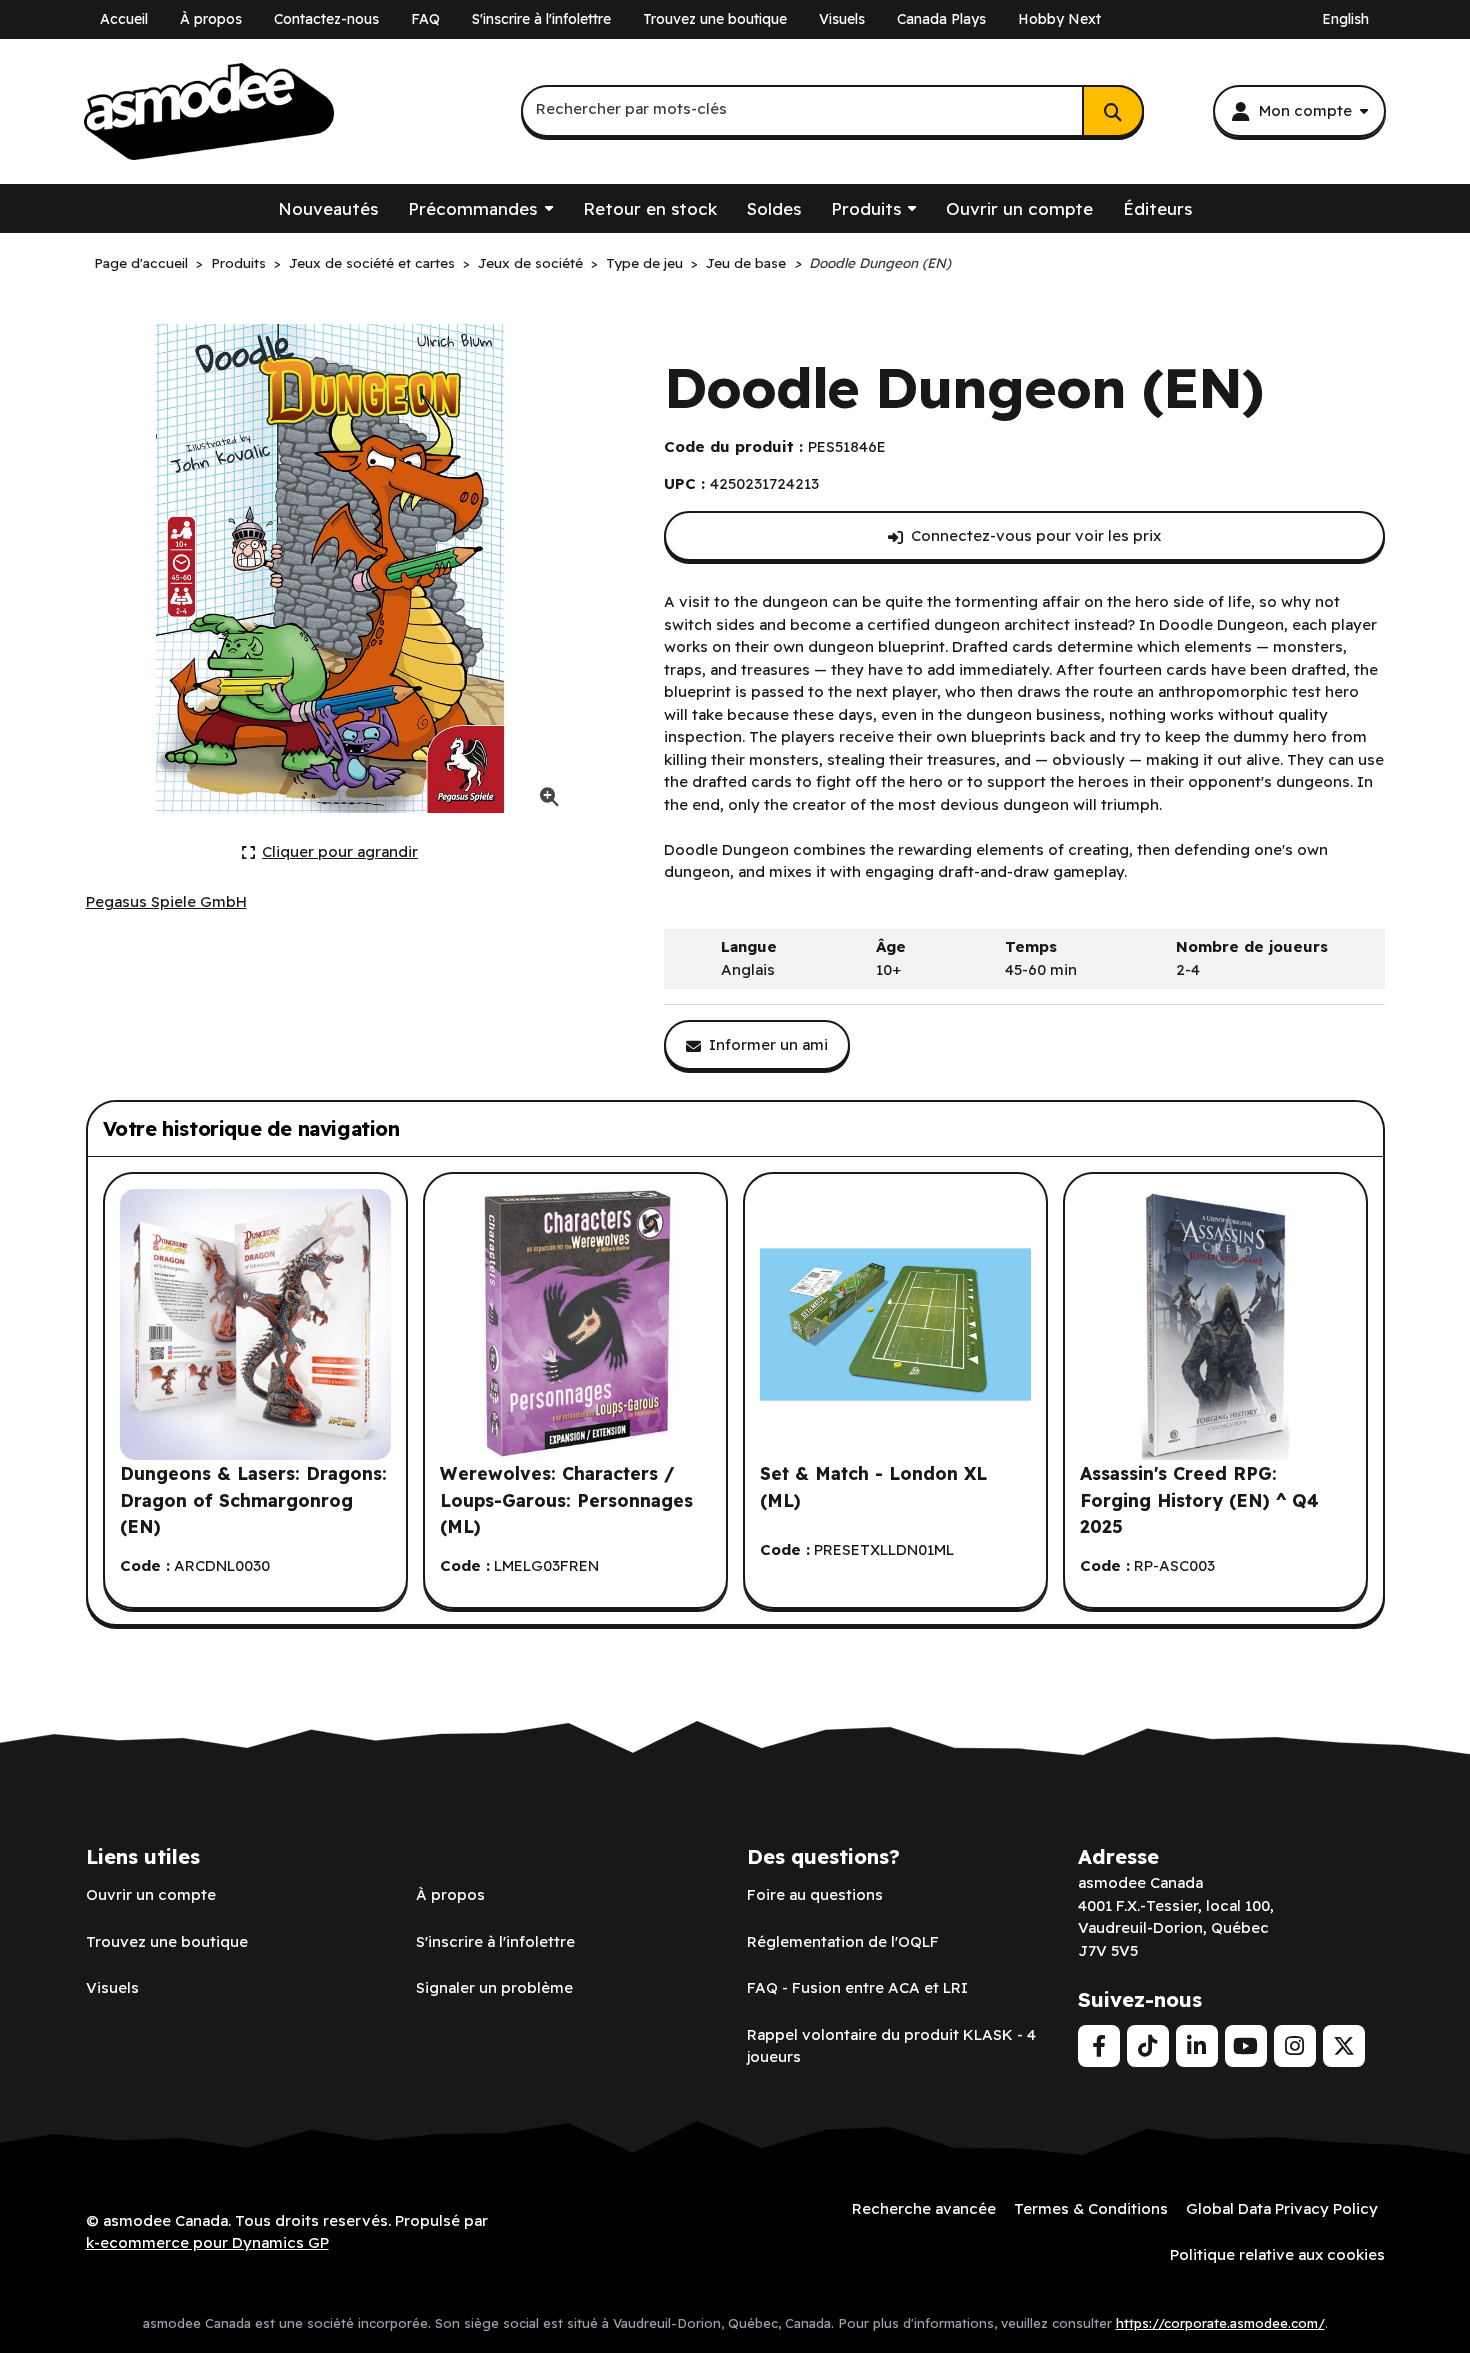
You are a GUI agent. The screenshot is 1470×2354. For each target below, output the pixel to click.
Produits (866, 208)
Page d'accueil (141, 262)
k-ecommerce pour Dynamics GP (207, 2242)
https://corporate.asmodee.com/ (1220, 2323)
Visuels (842, 19)
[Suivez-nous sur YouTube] (1246, 2046)
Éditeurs (1157, 208)
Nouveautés (328, 208)
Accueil (124, 19)
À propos (211, 19)
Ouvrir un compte (1019, 208)
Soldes (774, 208)
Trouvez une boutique (715, 19)
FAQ (425, 19)
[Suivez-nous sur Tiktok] (1148, 2046)
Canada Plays (941, 19)
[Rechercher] (1113, 111)
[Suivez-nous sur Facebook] (1099, 2046)
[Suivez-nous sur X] (1344, 2046)
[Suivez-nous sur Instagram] (1295, 2046)
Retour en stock (650, 208)
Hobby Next (1059, 19)
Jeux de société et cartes (372, 262)
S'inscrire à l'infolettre (541, 19)
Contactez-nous (326, 19)
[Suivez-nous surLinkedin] (1197, 2046)
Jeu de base (746, 262)
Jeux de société (530, 262)
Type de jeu (644, 262)
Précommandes (472, 208)
